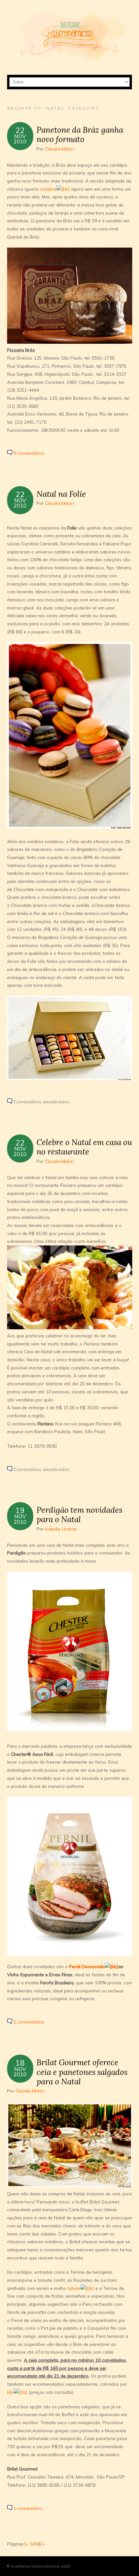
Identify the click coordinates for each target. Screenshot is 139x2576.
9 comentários (29, 453)
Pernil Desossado (87, 1966)
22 (20, 130)
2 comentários (29, 2022)
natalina (48, 189)
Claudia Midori (59, 149)
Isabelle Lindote (61, 1529)
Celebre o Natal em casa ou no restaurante (84, 1147)
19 (20, 1510)
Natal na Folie (61, 494)
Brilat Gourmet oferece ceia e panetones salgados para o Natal (82, 2072)
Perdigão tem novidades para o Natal (79, 1515)
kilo (11, 2392)
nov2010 (20, 139)
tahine (74, 2288)
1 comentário (28, 2508)
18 (20, 2063)
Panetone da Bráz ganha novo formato (80, 134)
